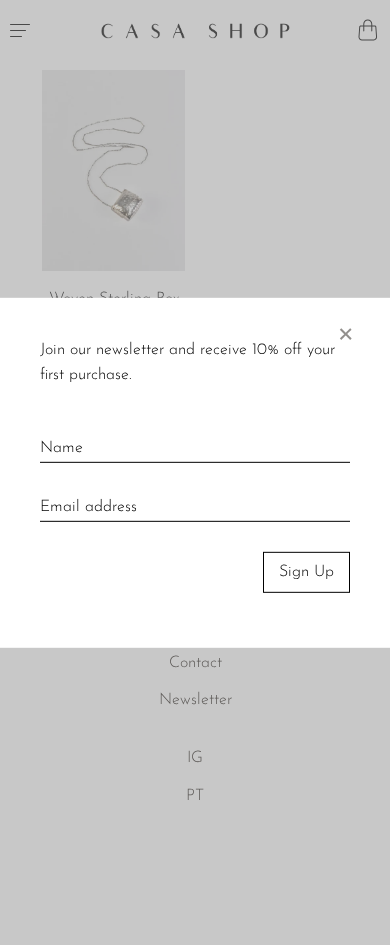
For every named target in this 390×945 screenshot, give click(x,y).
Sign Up (306, 572)
